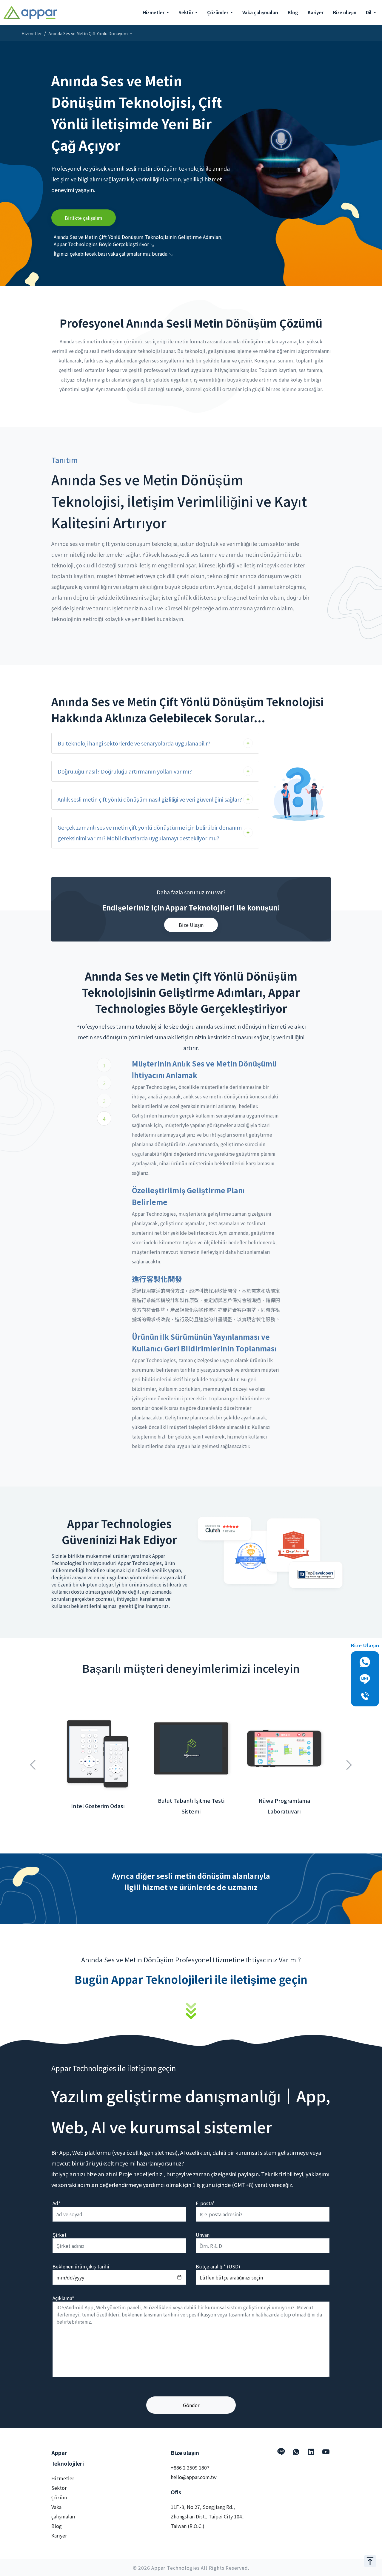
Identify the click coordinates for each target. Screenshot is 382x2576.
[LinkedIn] (311, 2452)
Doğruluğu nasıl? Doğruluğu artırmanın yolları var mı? (125, 771)
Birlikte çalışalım (84, 218)
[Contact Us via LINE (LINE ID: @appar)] (365, 1679)
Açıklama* (63, 2298)
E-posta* (205, 2203)
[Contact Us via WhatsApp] (365, 1662)
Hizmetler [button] (154, 12)
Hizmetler (32, 33)
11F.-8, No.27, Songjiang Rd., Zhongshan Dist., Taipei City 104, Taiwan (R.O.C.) (207, 2516)
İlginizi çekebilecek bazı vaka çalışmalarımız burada (111, 254)
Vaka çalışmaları (260, 12)
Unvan (203, 2235)
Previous (33, 1762)
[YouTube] (326, 2452)
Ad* (56, 2203)
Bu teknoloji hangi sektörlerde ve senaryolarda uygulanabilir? (134, 743)
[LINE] (281, 2452)
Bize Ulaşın (191, 925)
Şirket (60, 2235)
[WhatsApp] (296, 2452)
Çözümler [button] (218, 12)
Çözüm (59, 2497)
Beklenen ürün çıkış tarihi (81, 2266)
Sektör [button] (186, 12)
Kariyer (316, 12)
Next (349, 1762)
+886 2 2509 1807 (190, 2467)
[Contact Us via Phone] (365, 1696)
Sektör (59, 2488)
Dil (369, 12)
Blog (293, 12)
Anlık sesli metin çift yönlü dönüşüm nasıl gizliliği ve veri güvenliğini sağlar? (150, 799)
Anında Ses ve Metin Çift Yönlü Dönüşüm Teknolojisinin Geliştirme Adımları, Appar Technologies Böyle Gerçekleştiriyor (138, 240)
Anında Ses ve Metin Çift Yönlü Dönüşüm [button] (88, 33)
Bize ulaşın (345, 12)
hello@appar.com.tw (194, 2477)
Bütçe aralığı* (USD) (218, 2266)
